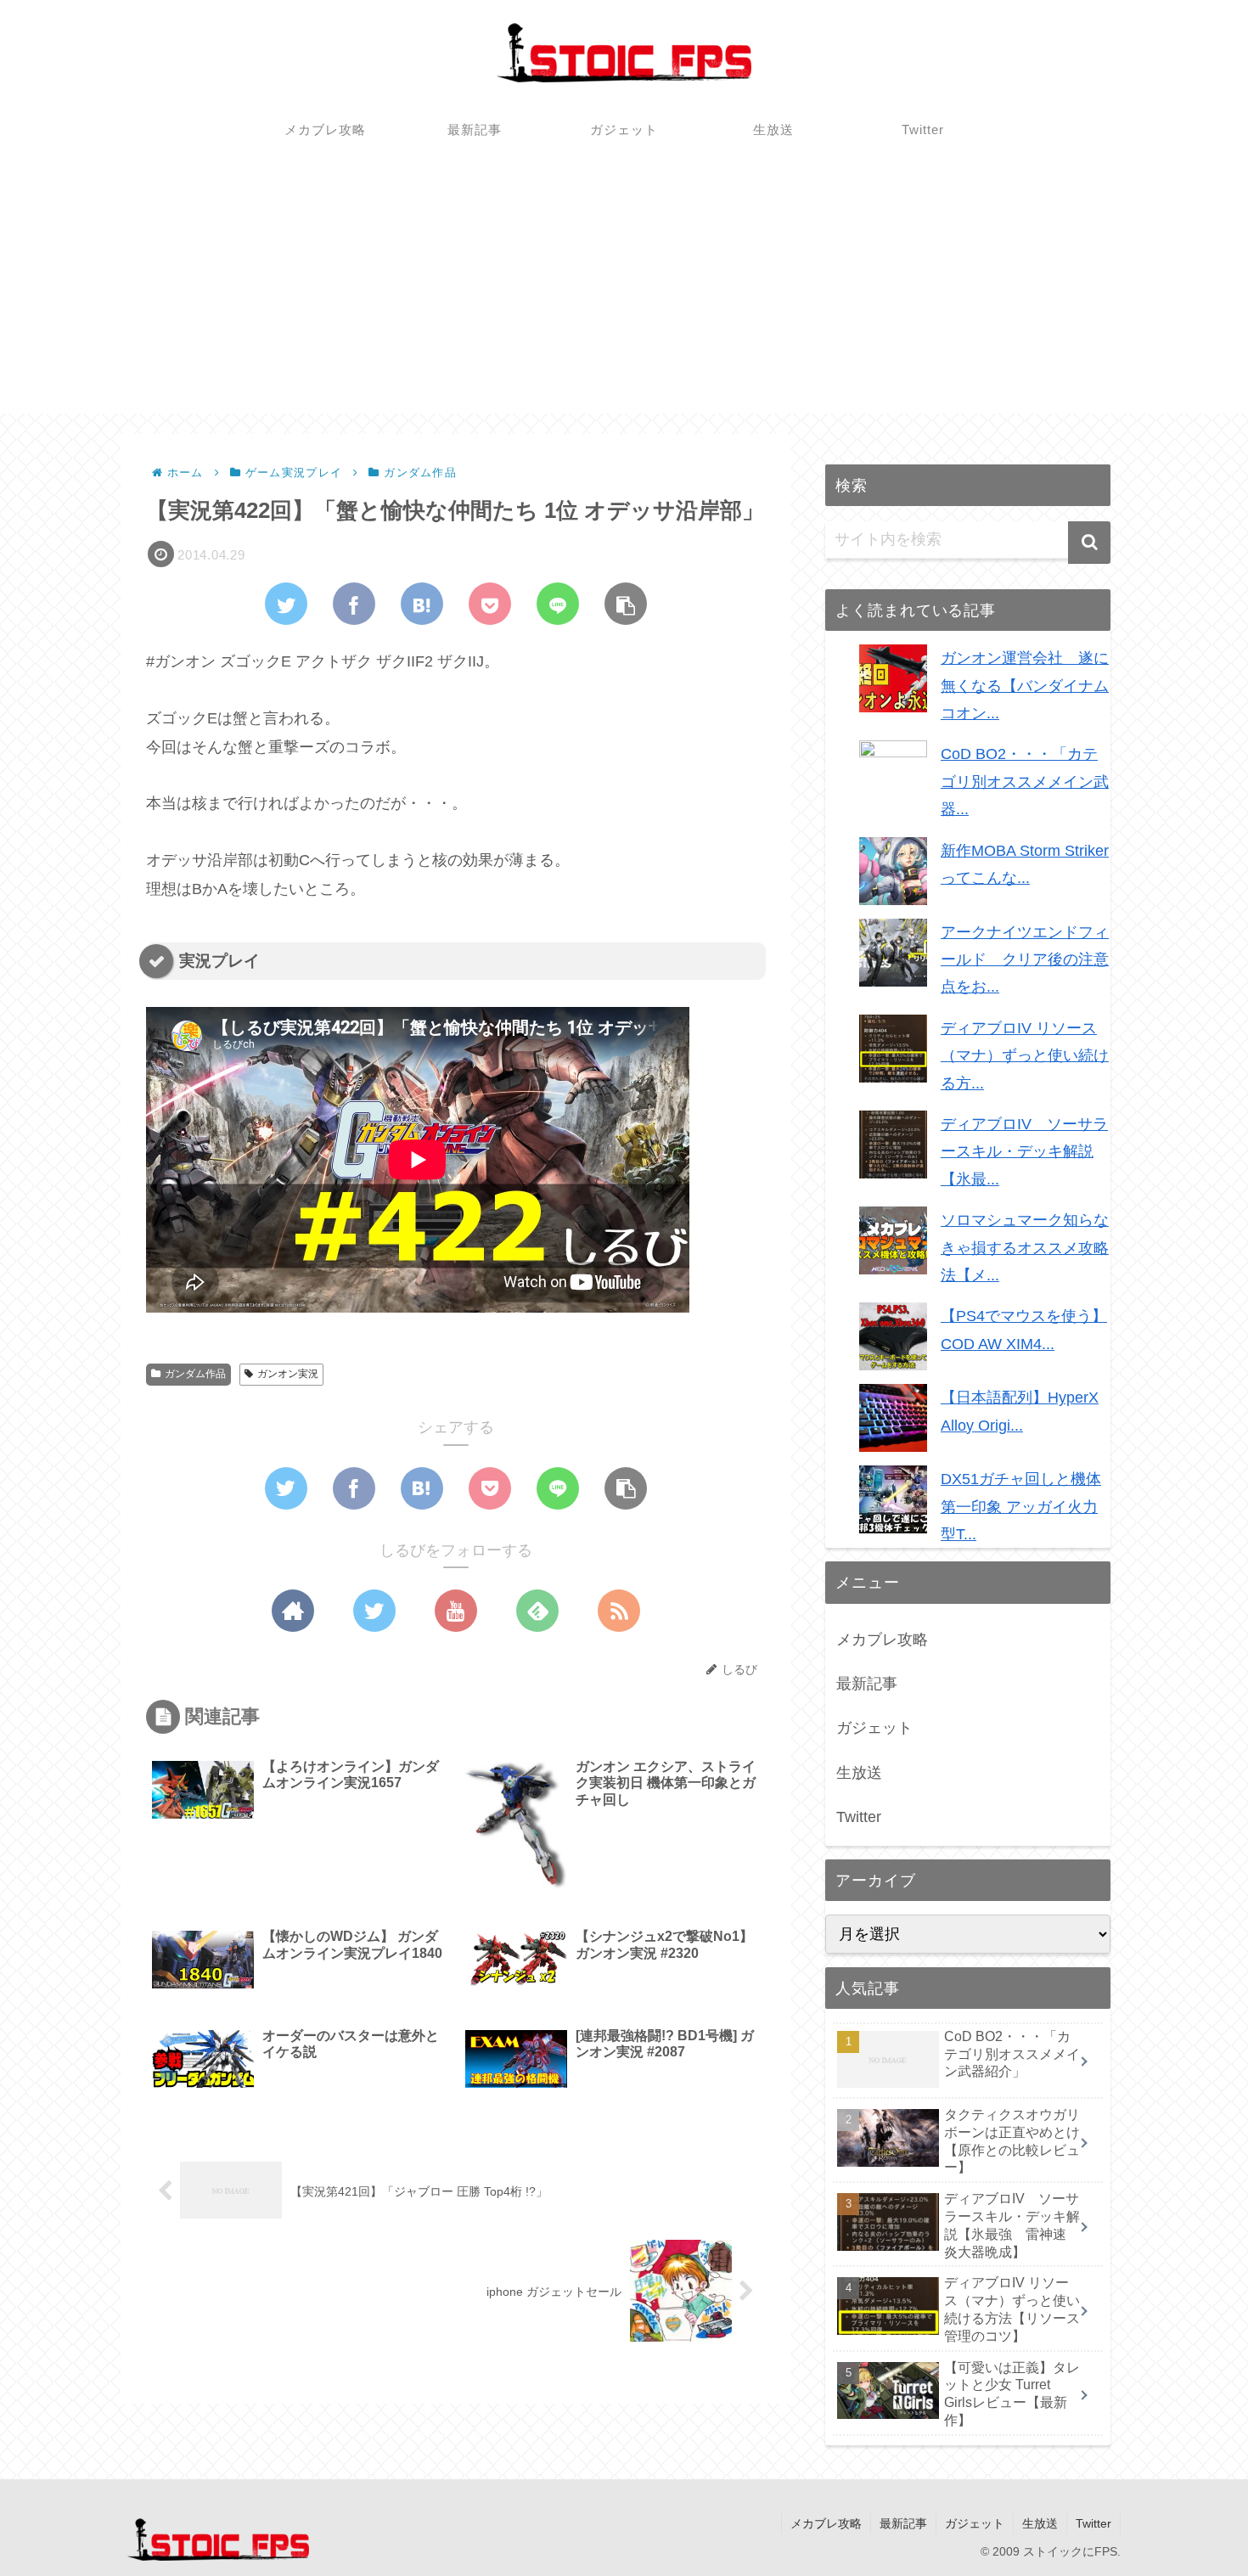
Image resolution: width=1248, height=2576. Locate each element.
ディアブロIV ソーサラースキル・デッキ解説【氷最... (1024, 1152)
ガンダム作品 (195, 1374)
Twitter (859, 1817)
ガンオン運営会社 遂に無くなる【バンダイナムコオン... (1025, 686)
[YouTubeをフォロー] (456, 1611)
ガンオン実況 (288, 1374)
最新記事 (867, 1684)
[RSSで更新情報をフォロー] (619, 1611)
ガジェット (874, 1728)
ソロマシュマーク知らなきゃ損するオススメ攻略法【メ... (1025, 1248)
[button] (1089, 543)
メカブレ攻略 (882, 1640)
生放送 (859, 1773)
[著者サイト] (293, 1611)
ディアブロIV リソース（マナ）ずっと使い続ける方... (1025, 1056)
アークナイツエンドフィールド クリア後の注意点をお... (1025, 960)
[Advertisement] (624, 295)
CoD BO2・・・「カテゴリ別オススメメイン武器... (1025, 782)
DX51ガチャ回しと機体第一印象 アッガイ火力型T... (1021, 1507)
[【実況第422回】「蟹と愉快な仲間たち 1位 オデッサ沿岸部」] (422, 604)
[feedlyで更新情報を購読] (537, 1611)
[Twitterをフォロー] (374, 1611)
